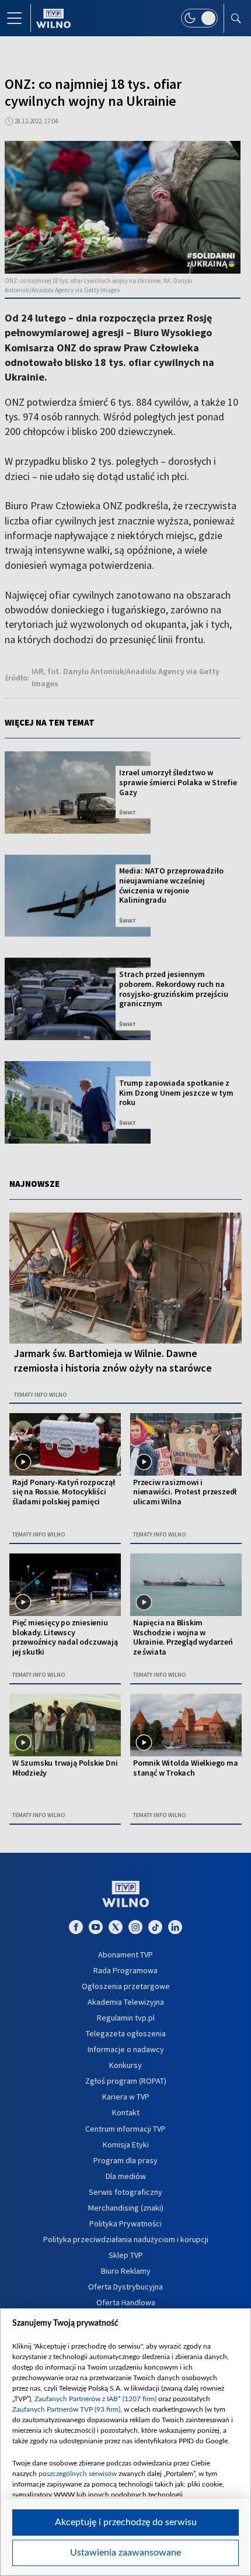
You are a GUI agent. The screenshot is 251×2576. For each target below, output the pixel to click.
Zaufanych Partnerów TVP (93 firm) (66, 2409)
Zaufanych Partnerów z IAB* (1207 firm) (95, 2399)
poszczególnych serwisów (78, 2474)
